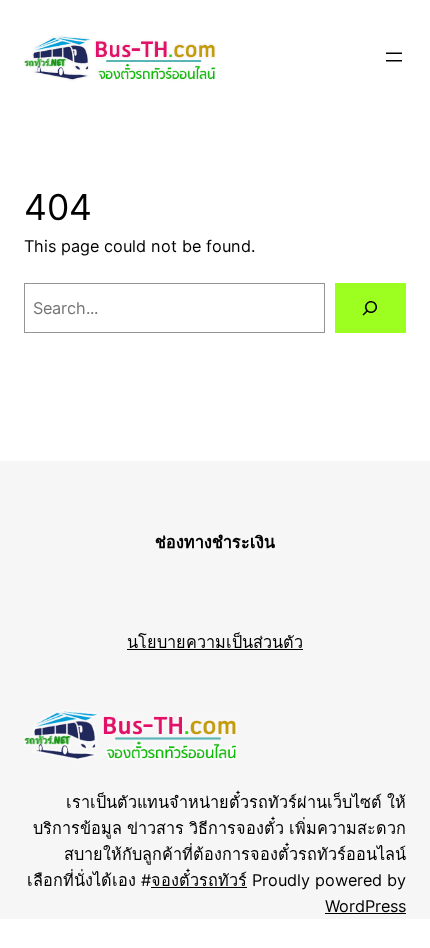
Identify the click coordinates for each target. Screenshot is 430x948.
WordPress (365, 906)
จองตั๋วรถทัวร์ (199, 880)
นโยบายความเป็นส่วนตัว (215, 642)
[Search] (370, 308)
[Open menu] (394, 57)
